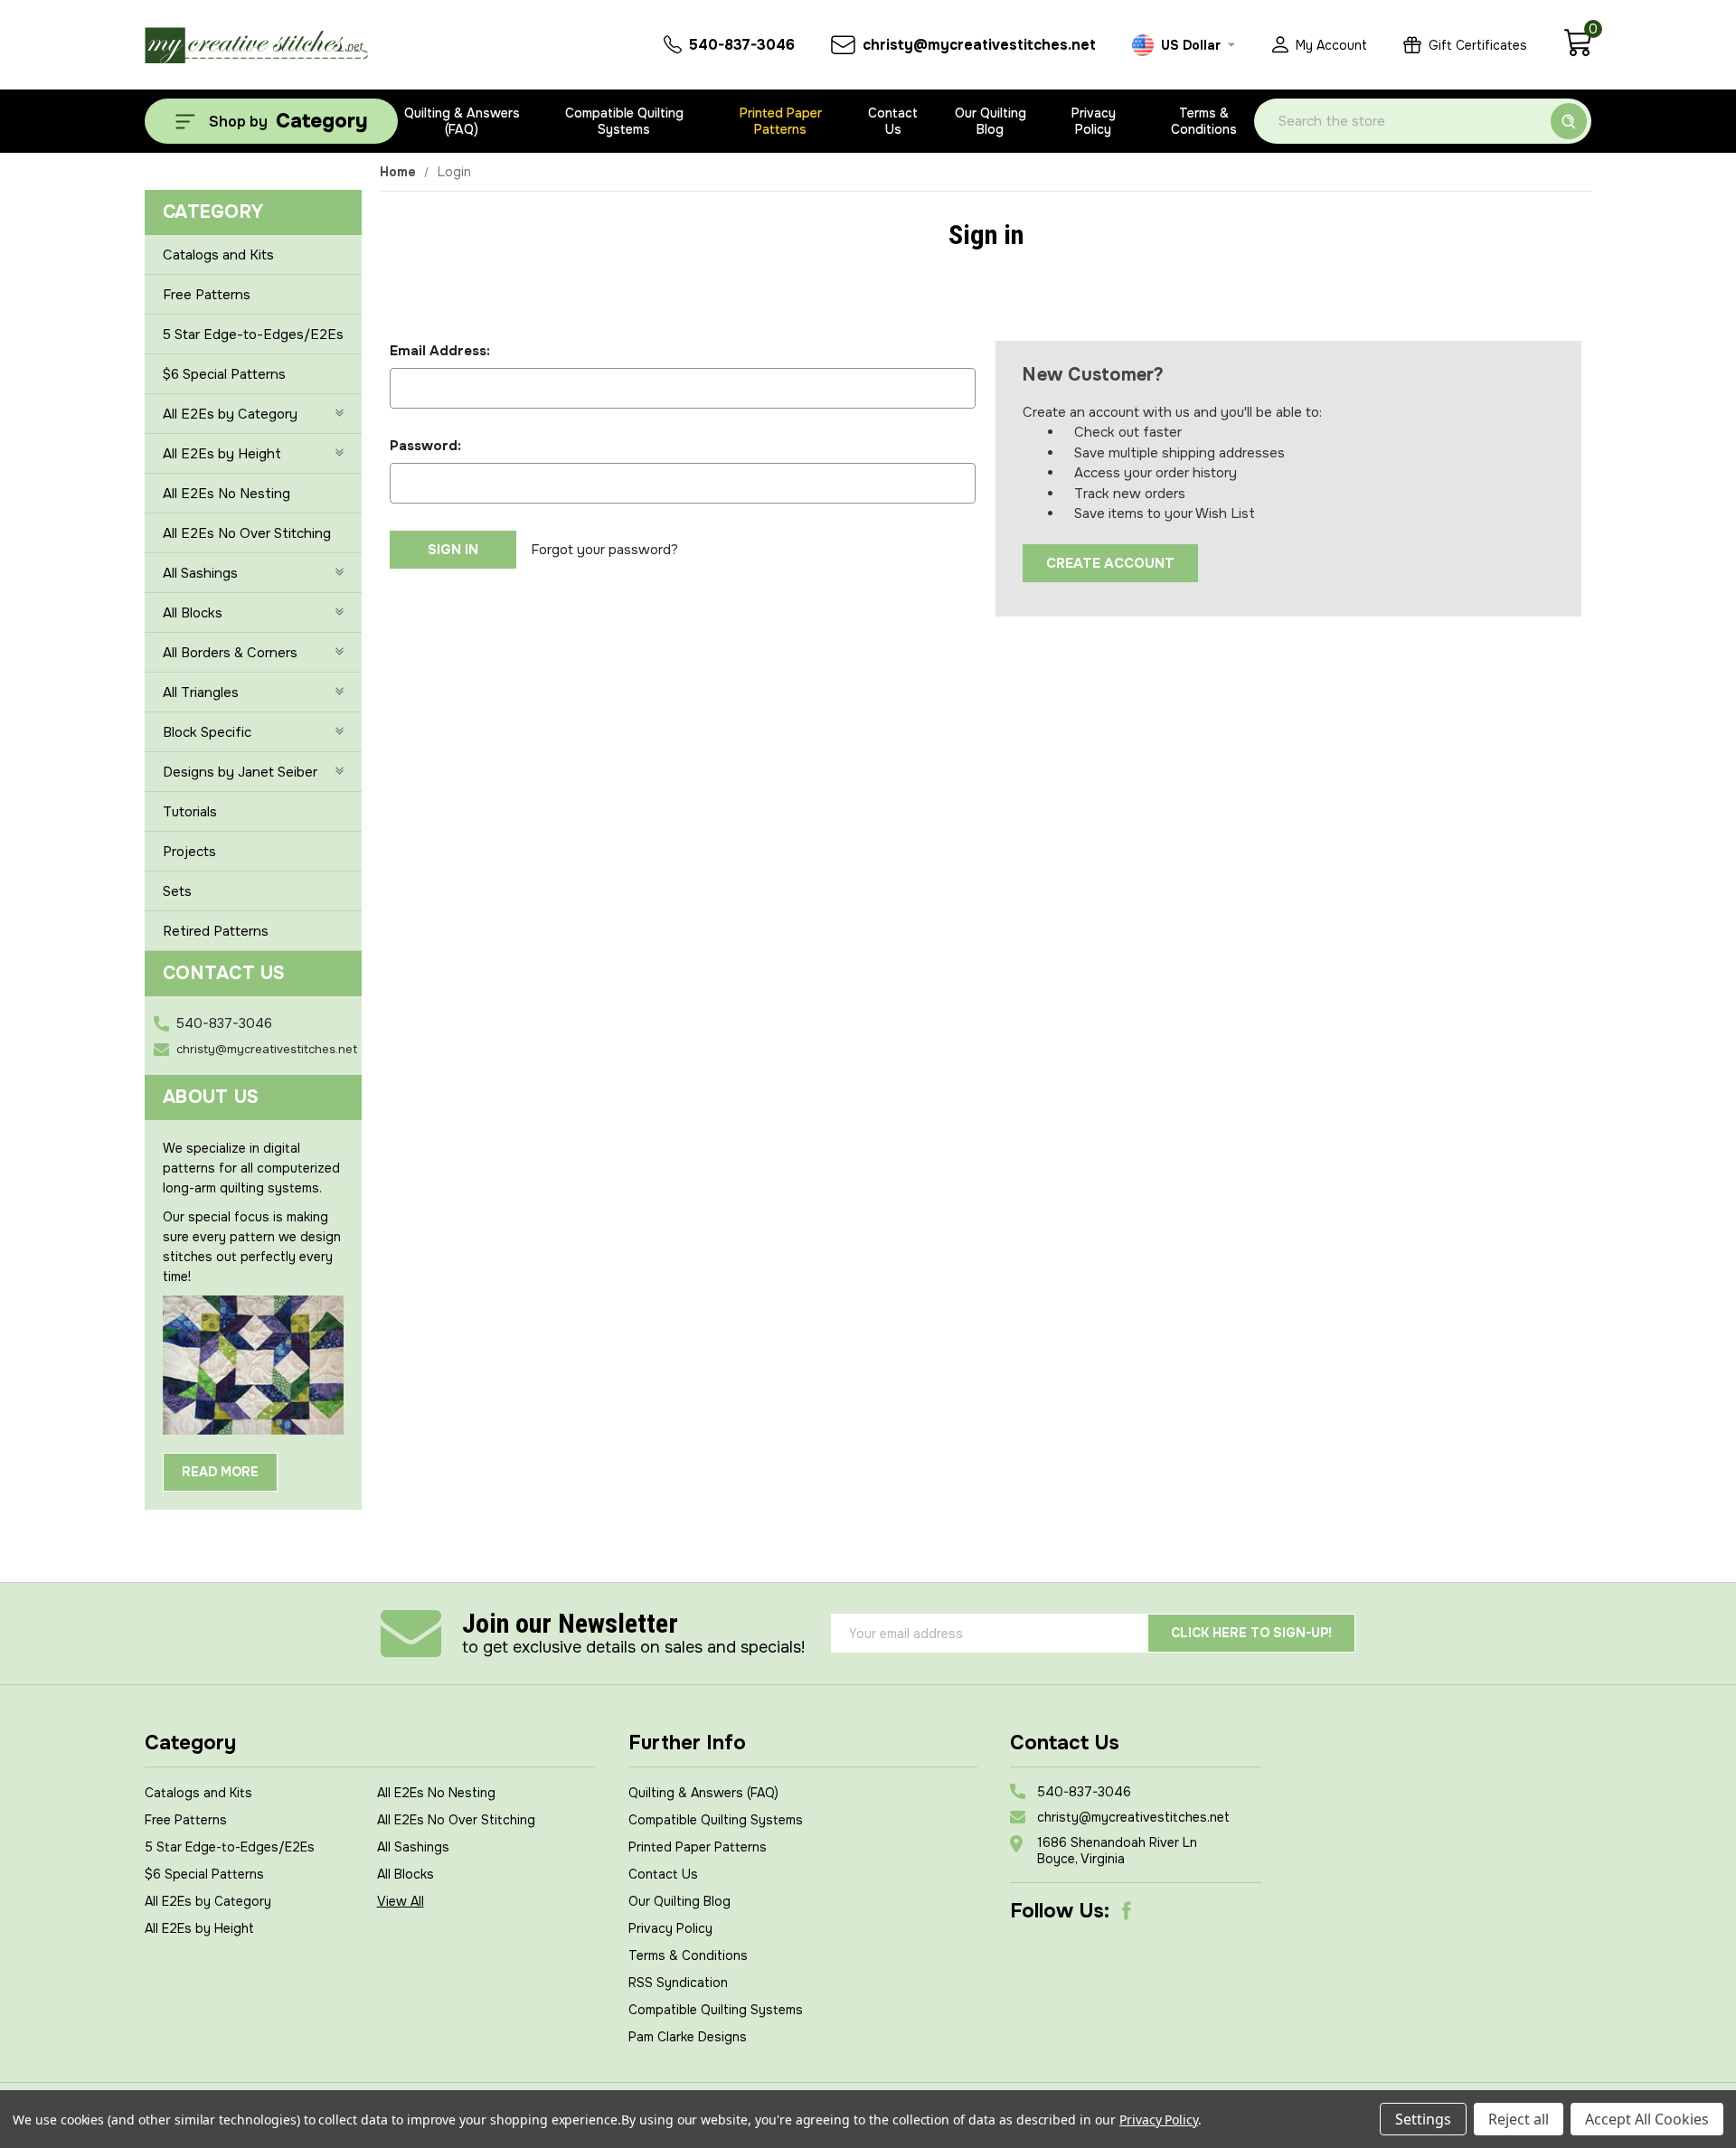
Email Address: (440, 351)
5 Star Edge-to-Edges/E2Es (253, 334)
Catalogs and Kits (218, 255)
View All (401, 1901)
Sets (177, 891)
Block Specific (207, 732)
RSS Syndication (678, 1983)
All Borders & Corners (230, 653)
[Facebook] (1127, 1911)
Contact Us (893, 121)
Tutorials (190, 812)
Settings (1423, 2119)
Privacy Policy (1094, 121)
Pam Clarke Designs (688, 2037)
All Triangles (201, 692)
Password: (425, 446)
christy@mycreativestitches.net (267, 1049)
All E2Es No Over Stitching (247, 533)
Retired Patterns (216, 931)
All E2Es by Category (230, 414)
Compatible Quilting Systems (624, 121)
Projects (189, 852)
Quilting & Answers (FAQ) (462, 121)
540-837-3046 (224, 1023)
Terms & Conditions (1204, 121)
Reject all (1519, 2119)
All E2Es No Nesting (226, 494)
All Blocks (193, 613)
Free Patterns (207, 295)
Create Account (1110, 563)
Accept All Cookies (1647, 2119)
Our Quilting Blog (991, 121)
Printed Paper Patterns (781, 121)
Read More (220, 1472)
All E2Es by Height (222, 454)
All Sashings (200, 573)
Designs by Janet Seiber (240, 772)
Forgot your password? (604, 550)
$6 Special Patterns (224, 374)
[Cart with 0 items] (1577, 52)
